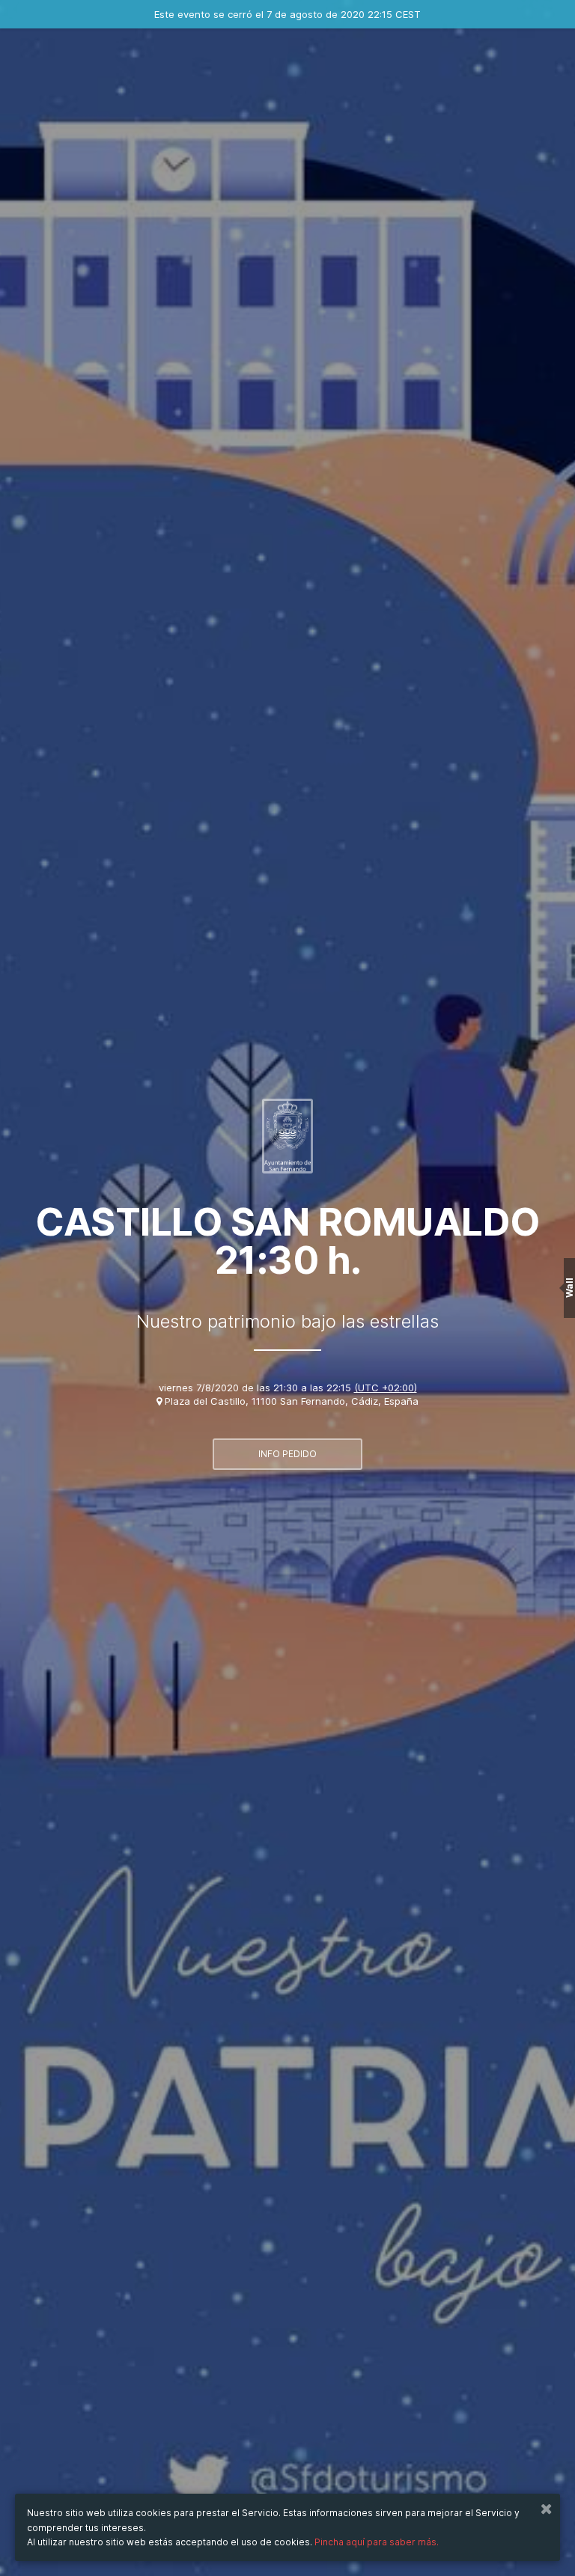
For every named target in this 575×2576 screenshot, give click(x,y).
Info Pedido (287, 1454)
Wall (569, 1288)
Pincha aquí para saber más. (377, 2542)
